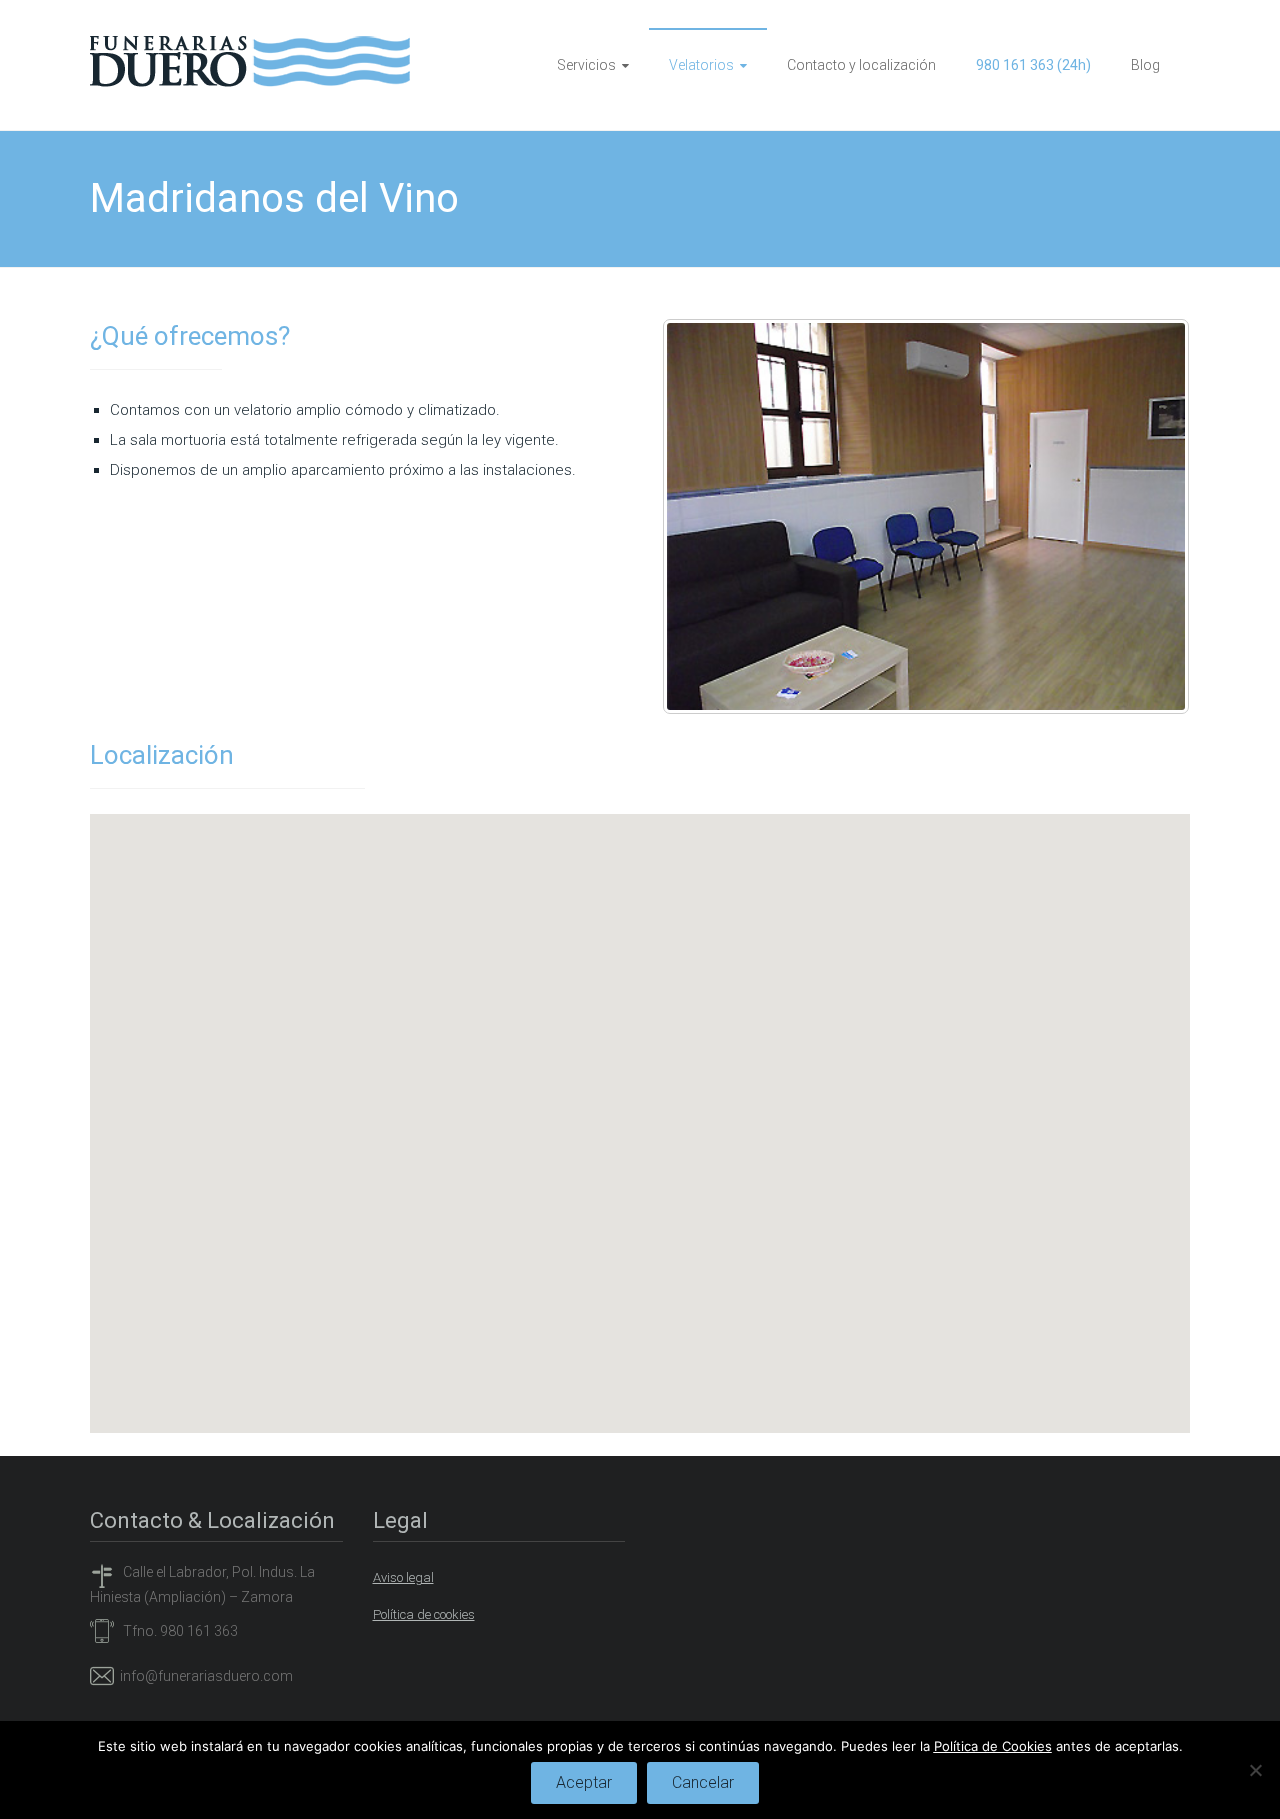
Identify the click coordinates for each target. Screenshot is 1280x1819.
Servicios (586, 65)
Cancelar (703, 1782)
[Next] (1148, 516)
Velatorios (701, 65)
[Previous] (704, 516)
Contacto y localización (861, 65)
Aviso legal (403, 1577)
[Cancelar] (1255, 1770)
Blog (1145, 65)
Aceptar (584, 1782)
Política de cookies (424, 1614)
